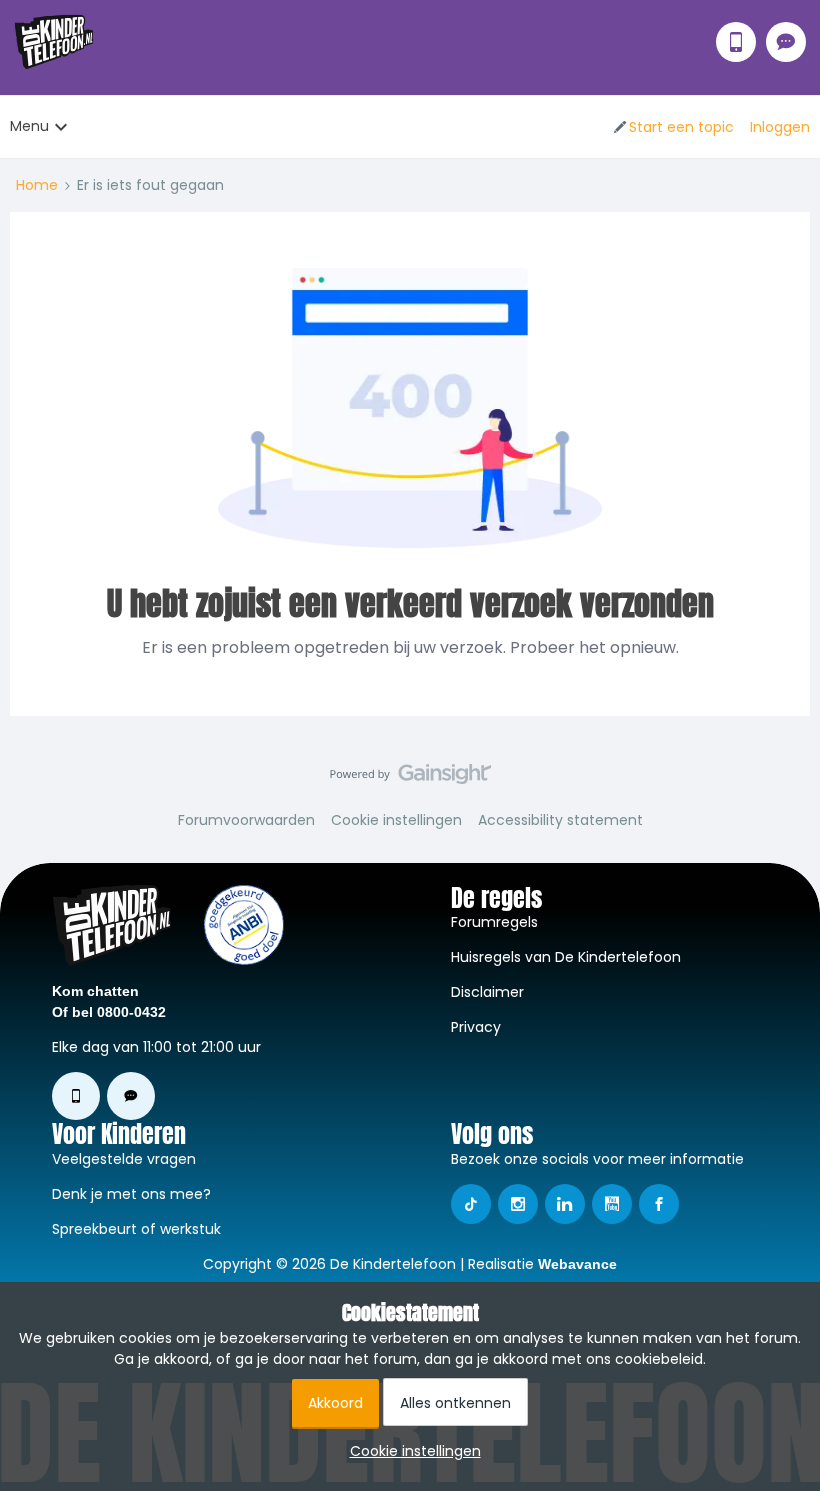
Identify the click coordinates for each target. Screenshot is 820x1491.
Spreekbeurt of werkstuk (136, 1229)
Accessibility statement (560, 820)
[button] (672, 127)
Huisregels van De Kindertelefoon (566, 957)
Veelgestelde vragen (124, 1159)
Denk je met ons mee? (131, 1194)
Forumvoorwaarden (246, 820)
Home (37, 185)
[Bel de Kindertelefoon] (736, 42)
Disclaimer (487, 992)
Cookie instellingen (396, 820)
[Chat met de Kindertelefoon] (786, 42)
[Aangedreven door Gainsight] (410, 779)
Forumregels (494, 922)
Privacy (476, 1027)
